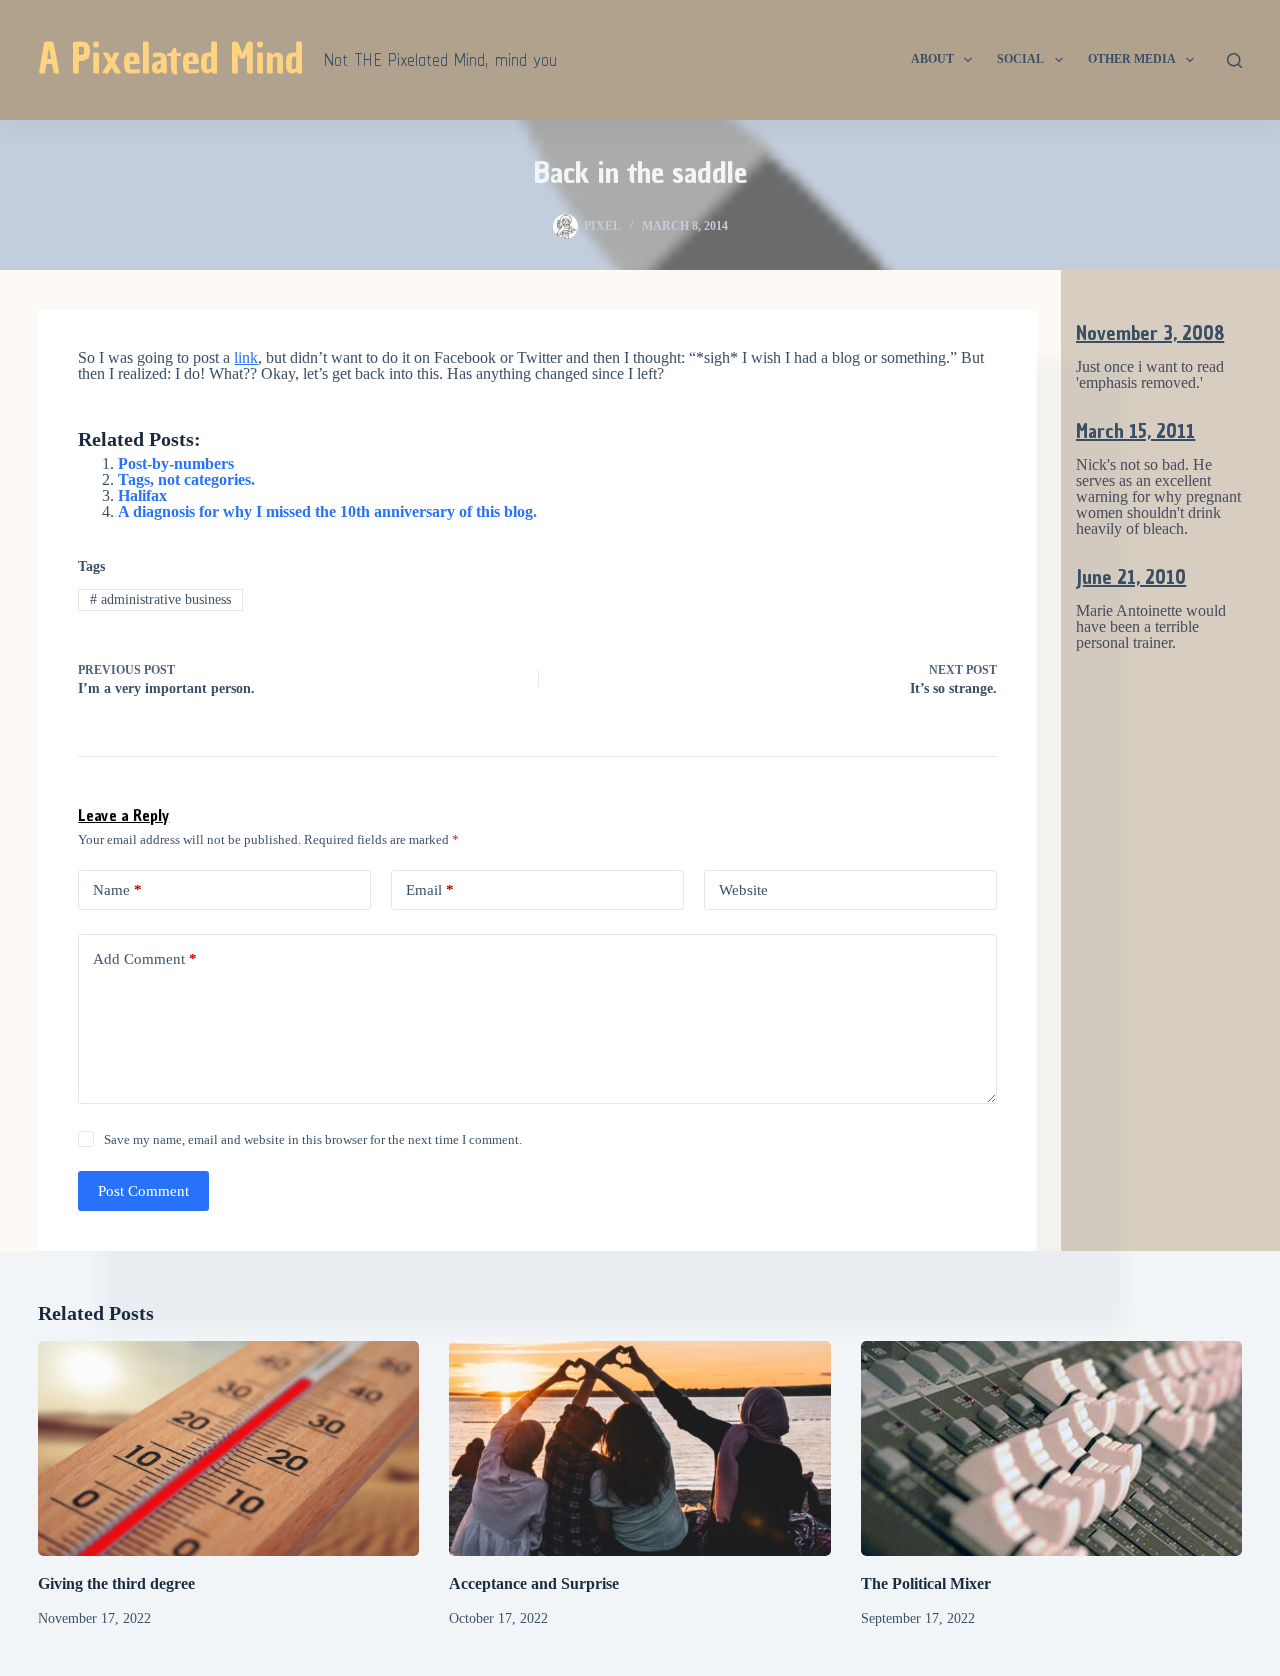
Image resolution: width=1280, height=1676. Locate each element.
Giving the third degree (116, 1583)
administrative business (160, 599)
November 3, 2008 (1150, 333)
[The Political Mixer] (1051, 1448)
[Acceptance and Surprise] (639, 1448)
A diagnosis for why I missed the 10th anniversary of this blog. (327, 511)
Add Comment (145, 959)
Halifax (142, 495)
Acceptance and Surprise (534, 1583)
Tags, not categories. (186, 479)
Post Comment (143, 1191)
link (246, 357)
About (932, 59)
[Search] (1234, 60)
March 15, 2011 (1135, 431)
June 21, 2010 (1131, 577)
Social (1020, 59)
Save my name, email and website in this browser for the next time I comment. (313, 1139)
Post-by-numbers (176, 463)
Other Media (1132, 59)
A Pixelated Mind (171, 59)
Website (743, 890)
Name (117, 890)
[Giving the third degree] (228, 1448)
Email (430, 890)
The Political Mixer (926, 1583)
